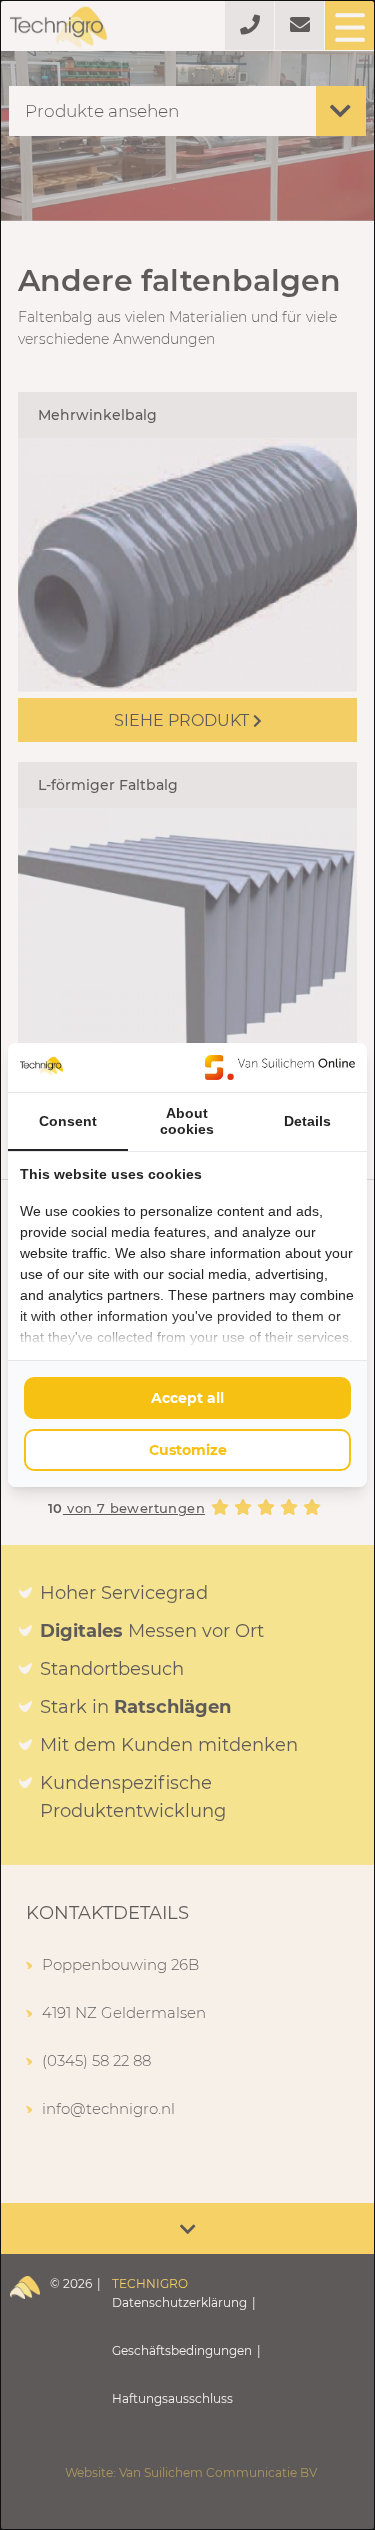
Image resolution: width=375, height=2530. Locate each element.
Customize (188, 1450)
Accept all (187, 1398)
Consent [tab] (68, 1121)
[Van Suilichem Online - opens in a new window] (280, 1067)
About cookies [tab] (187, 1121)
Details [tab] (307, 1121)
